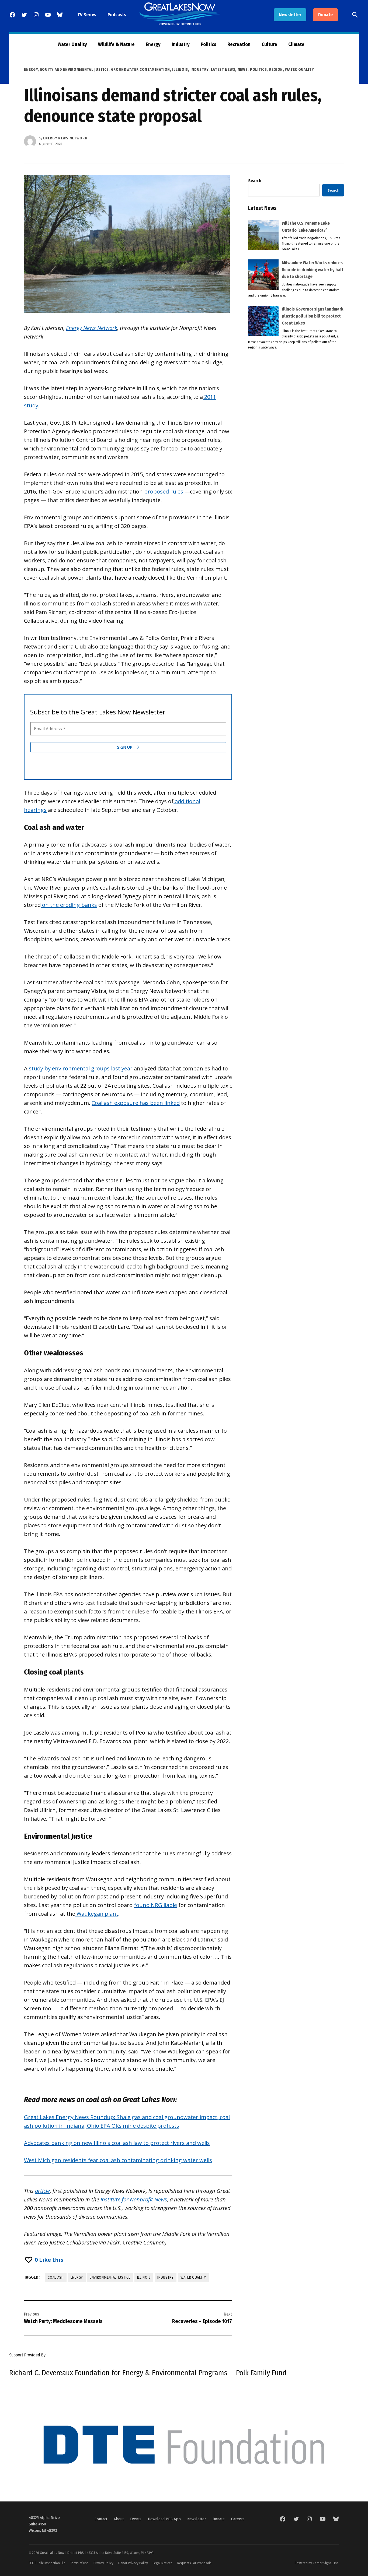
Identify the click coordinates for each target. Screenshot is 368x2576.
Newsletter (290, 15)
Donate (325, 15)
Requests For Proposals (194, 2563)
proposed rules (164, 491)
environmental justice (110, 2277)
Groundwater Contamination (141, 70)
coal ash (56, 2277)
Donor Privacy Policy (133, 2563)
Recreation (239, 44)
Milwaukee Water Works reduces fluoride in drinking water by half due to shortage (313, 270)
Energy (153, 44)
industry (166, 2277)
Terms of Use (79, 2563)
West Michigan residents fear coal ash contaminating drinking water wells (118, 2160)
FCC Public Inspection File (47, 2563)
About (119, 2519)
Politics (209, 44)
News (243, 70)
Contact (101, 2519)
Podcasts (117, 15)
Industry (181, 44)
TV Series (87, 15)
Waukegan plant (97, 1914)
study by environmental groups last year (80, 1068)
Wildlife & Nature (116, 44)
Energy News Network (65, 138)
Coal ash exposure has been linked (136, 1103)
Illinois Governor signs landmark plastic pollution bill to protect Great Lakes (313, 316)
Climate (296, 44)
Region (276, 70)
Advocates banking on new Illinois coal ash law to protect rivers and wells (117, 2143)
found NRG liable (155, 1905)
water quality (193, 2277)
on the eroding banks (69, 905)
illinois (144, 2277)
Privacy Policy (103, 2563)
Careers (238, 2519)
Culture (269, 44)
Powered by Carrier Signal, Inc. (317, 2563)
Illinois (180, 70)
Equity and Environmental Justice (74, 70)
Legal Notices (163, 2563)
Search (255, 181)
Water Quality (72, 44)
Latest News (223, 70)
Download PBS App (164, 2519)
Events (136, 2519)
